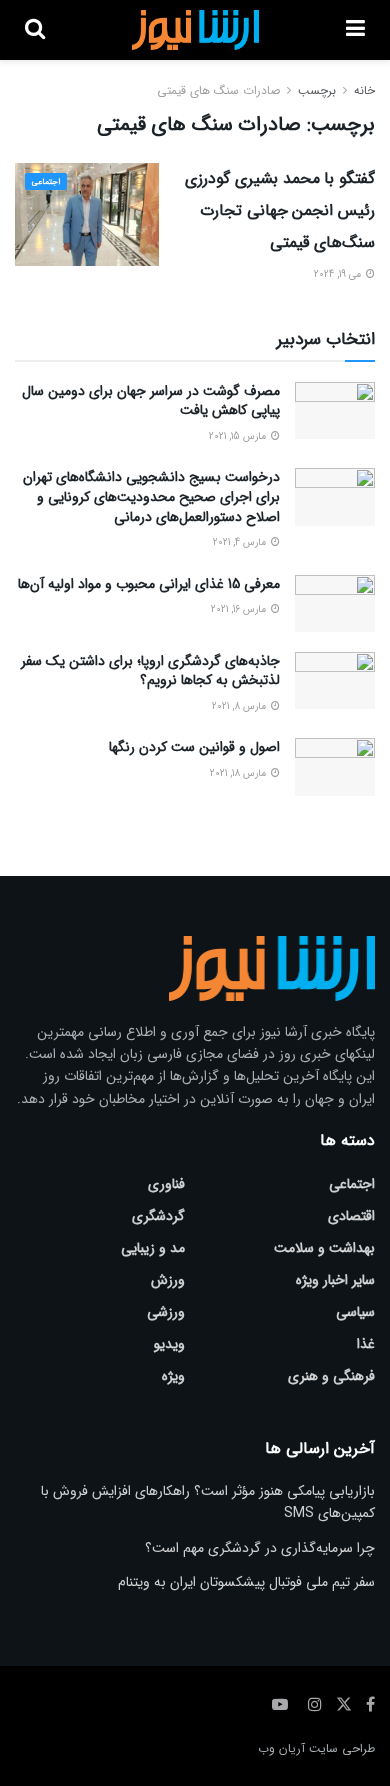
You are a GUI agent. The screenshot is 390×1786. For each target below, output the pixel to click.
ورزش (168, 1280)
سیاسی (355, 1312)
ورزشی (166, 1312)
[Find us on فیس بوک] (370, 1705)
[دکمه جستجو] (35, 30)
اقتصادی (351, 1216)
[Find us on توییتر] (344, 1705)
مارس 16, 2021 (240, 609)
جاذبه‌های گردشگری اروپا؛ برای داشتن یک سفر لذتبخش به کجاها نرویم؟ (150, 671)
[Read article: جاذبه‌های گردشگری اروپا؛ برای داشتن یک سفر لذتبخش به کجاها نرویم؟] (335, 680)
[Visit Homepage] (195, 30)
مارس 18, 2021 (239, 773)
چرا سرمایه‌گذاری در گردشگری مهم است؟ (260, 1548)
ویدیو (169, 1344)
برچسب (317, 90)
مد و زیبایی (153, 1248)
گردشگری (158, 1216)
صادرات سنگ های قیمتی (218, 90)
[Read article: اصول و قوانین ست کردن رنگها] (335, 766)
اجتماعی (46, 182)
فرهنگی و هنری (331, 1376)
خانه (364, 90)
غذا (366, 1344)
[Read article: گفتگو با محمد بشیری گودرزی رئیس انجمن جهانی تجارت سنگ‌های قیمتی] (87, 214)
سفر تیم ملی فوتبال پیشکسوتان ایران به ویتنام (246, 1582)
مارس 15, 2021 (239, 436)
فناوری (166, 1184)
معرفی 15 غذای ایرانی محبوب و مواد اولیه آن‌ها (149, 584)
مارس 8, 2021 (240, 706)
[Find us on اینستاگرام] (315, 1705)
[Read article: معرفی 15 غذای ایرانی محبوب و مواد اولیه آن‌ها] (335, 603)
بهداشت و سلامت (324, 1248)
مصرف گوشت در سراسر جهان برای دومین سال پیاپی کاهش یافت (151, 401)
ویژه (173, 1376)
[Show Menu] (355, 30)
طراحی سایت (342, 1748)
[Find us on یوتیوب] (280, 1705)
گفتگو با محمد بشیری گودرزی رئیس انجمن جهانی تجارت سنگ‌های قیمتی (280, 210)
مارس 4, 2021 (241, 542)
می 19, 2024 (339, 274)
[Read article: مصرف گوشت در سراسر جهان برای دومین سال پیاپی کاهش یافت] (335, 410)
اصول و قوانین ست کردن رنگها (194, 747)
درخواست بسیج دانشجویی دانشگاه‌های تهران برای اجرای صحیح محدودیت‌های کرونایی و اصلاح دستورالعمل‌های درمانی (151, 496)
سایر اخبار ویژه (335, 1280)
